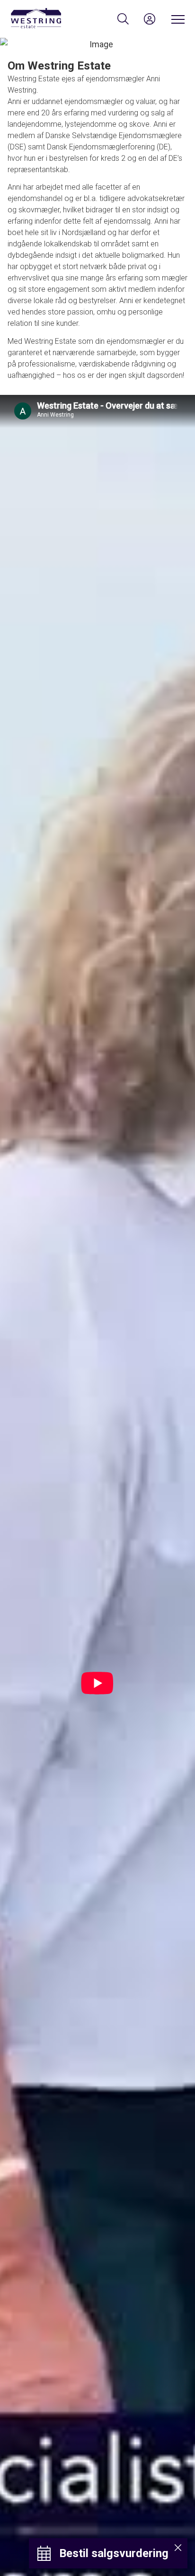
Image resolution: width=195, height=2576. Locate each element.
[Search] (123, 19)
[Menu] (176, 19)
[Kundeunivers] (150, 19)
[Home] (53, 19)
